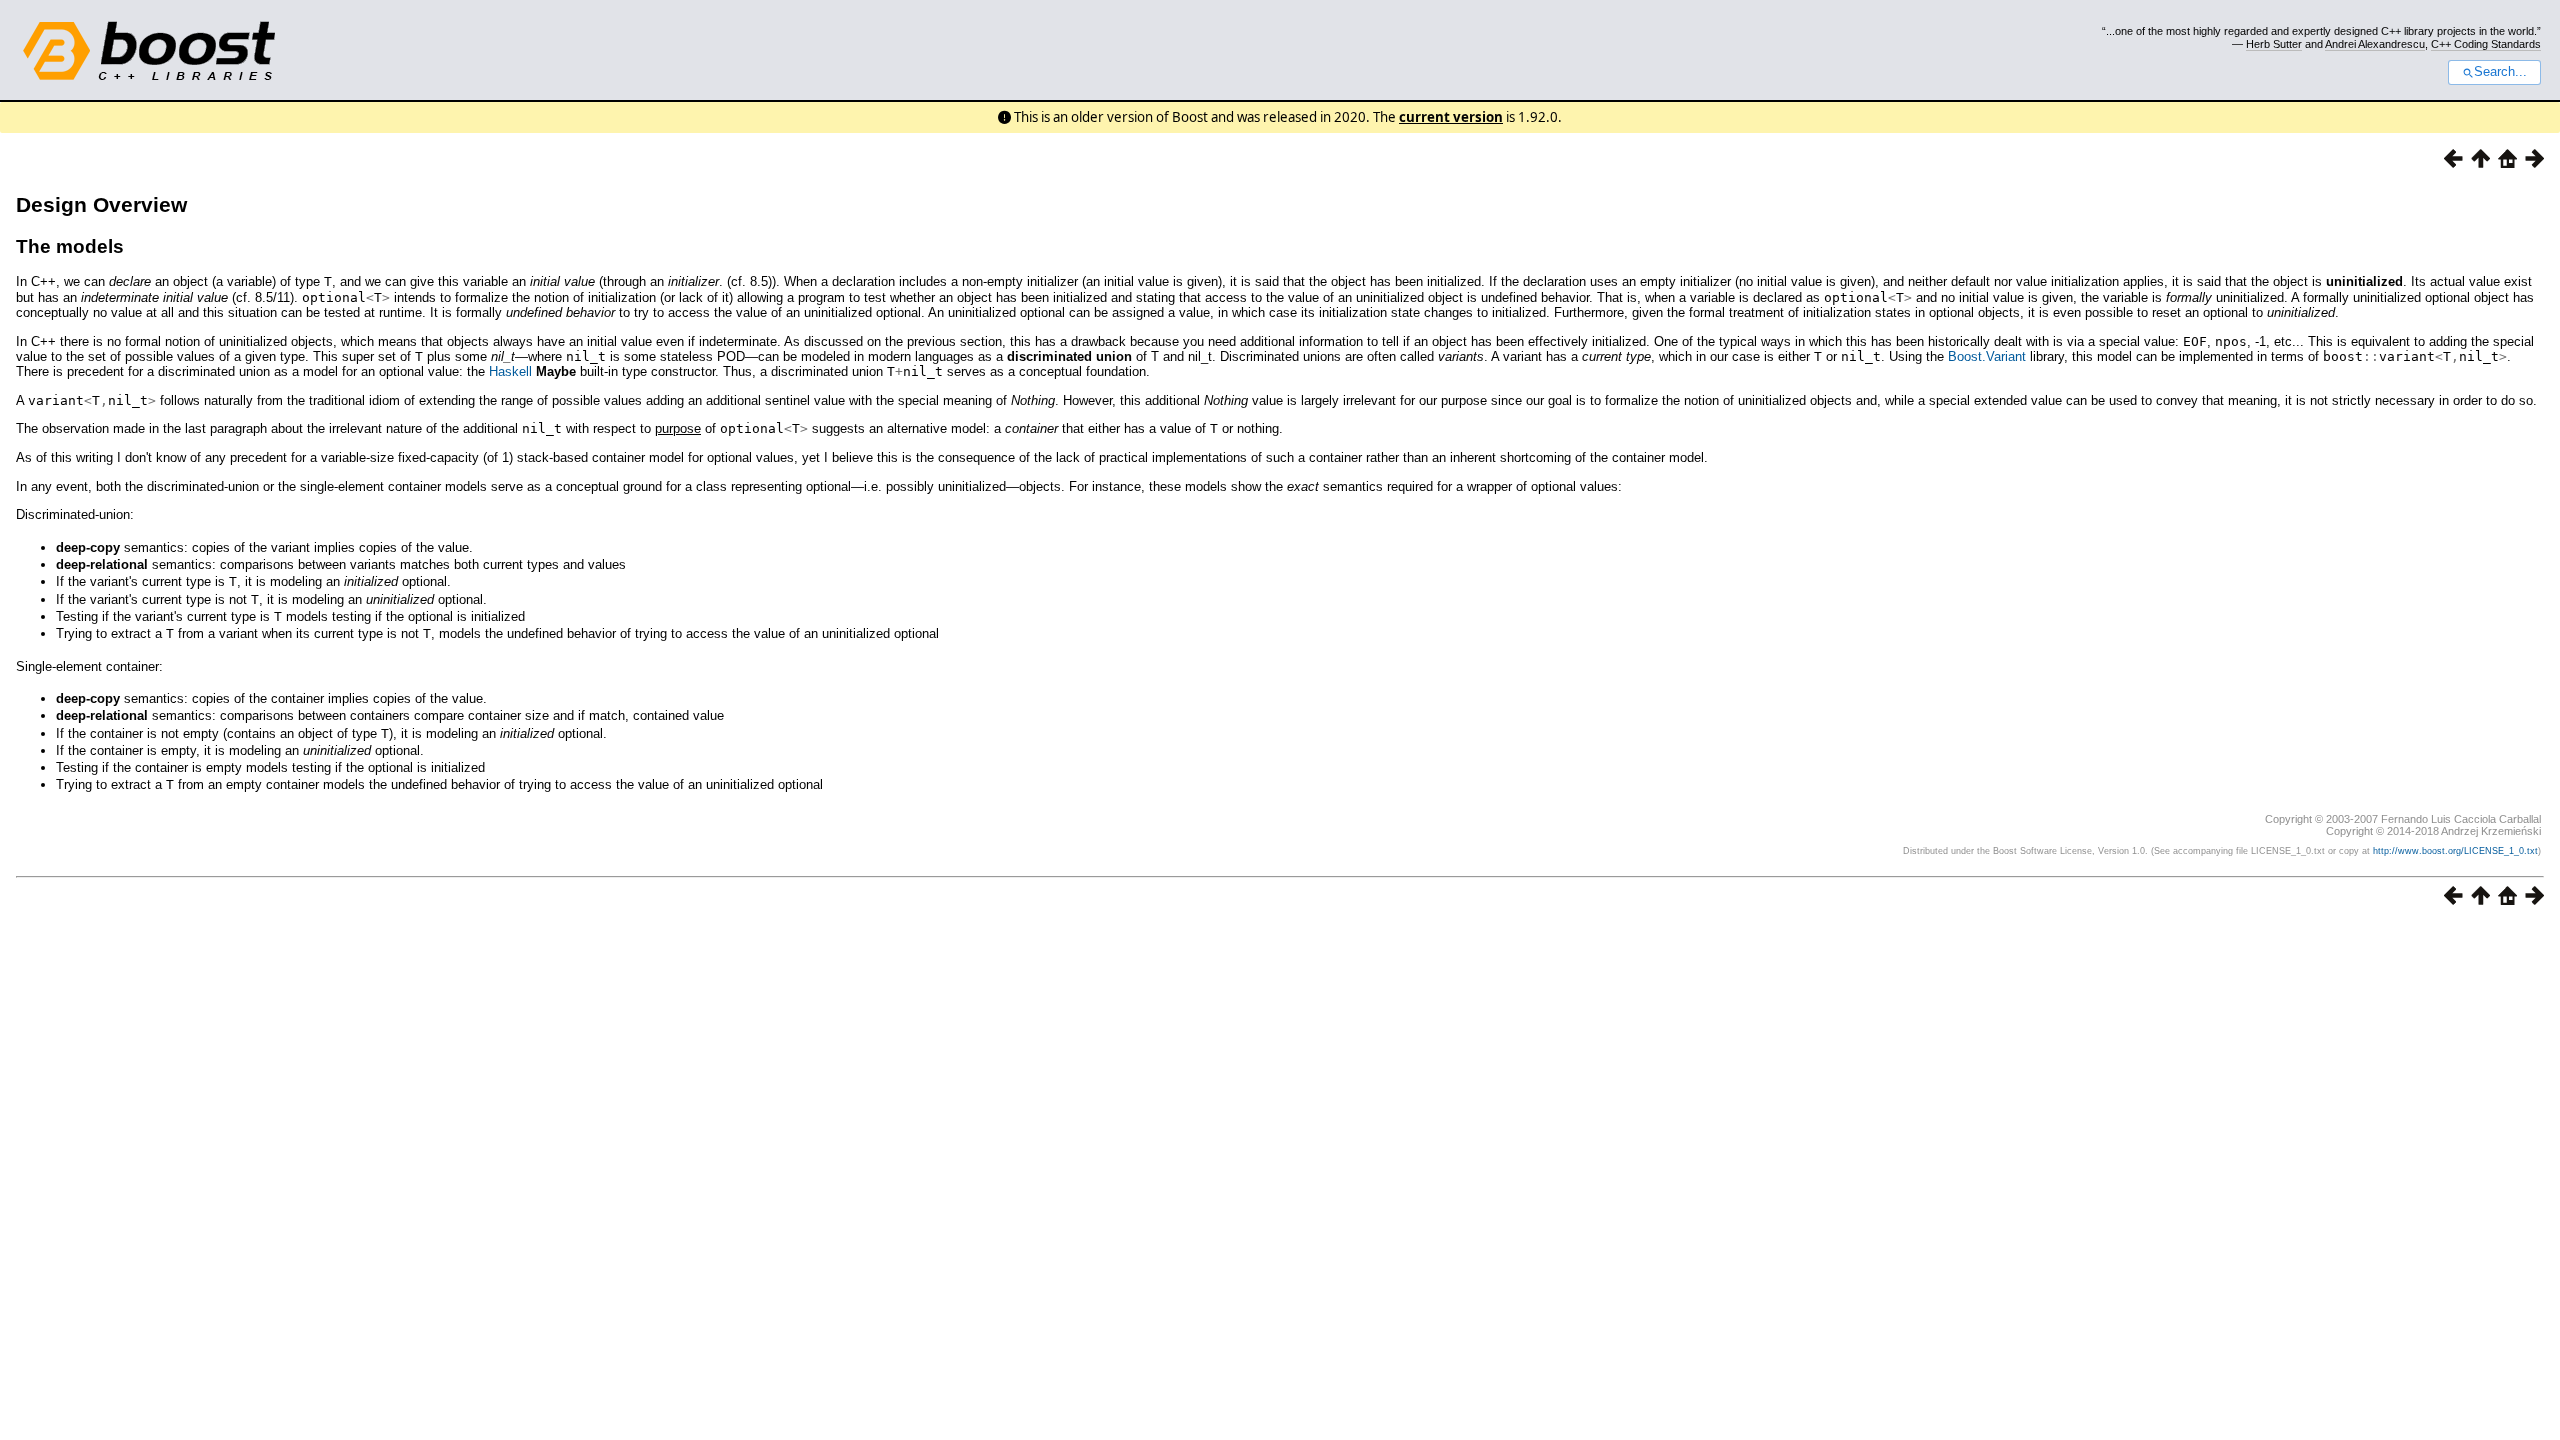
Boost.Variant (1987, 356)
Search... (2500, 72)
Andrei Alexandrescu (2375, 44)
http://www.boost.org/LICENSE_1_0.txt (2455, 851)
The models (70, 246)
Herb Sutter (2274, 44)
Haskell (510, 371)
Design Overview (101, 204)
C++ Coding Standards (2486, 44)
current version (1451, 117)
